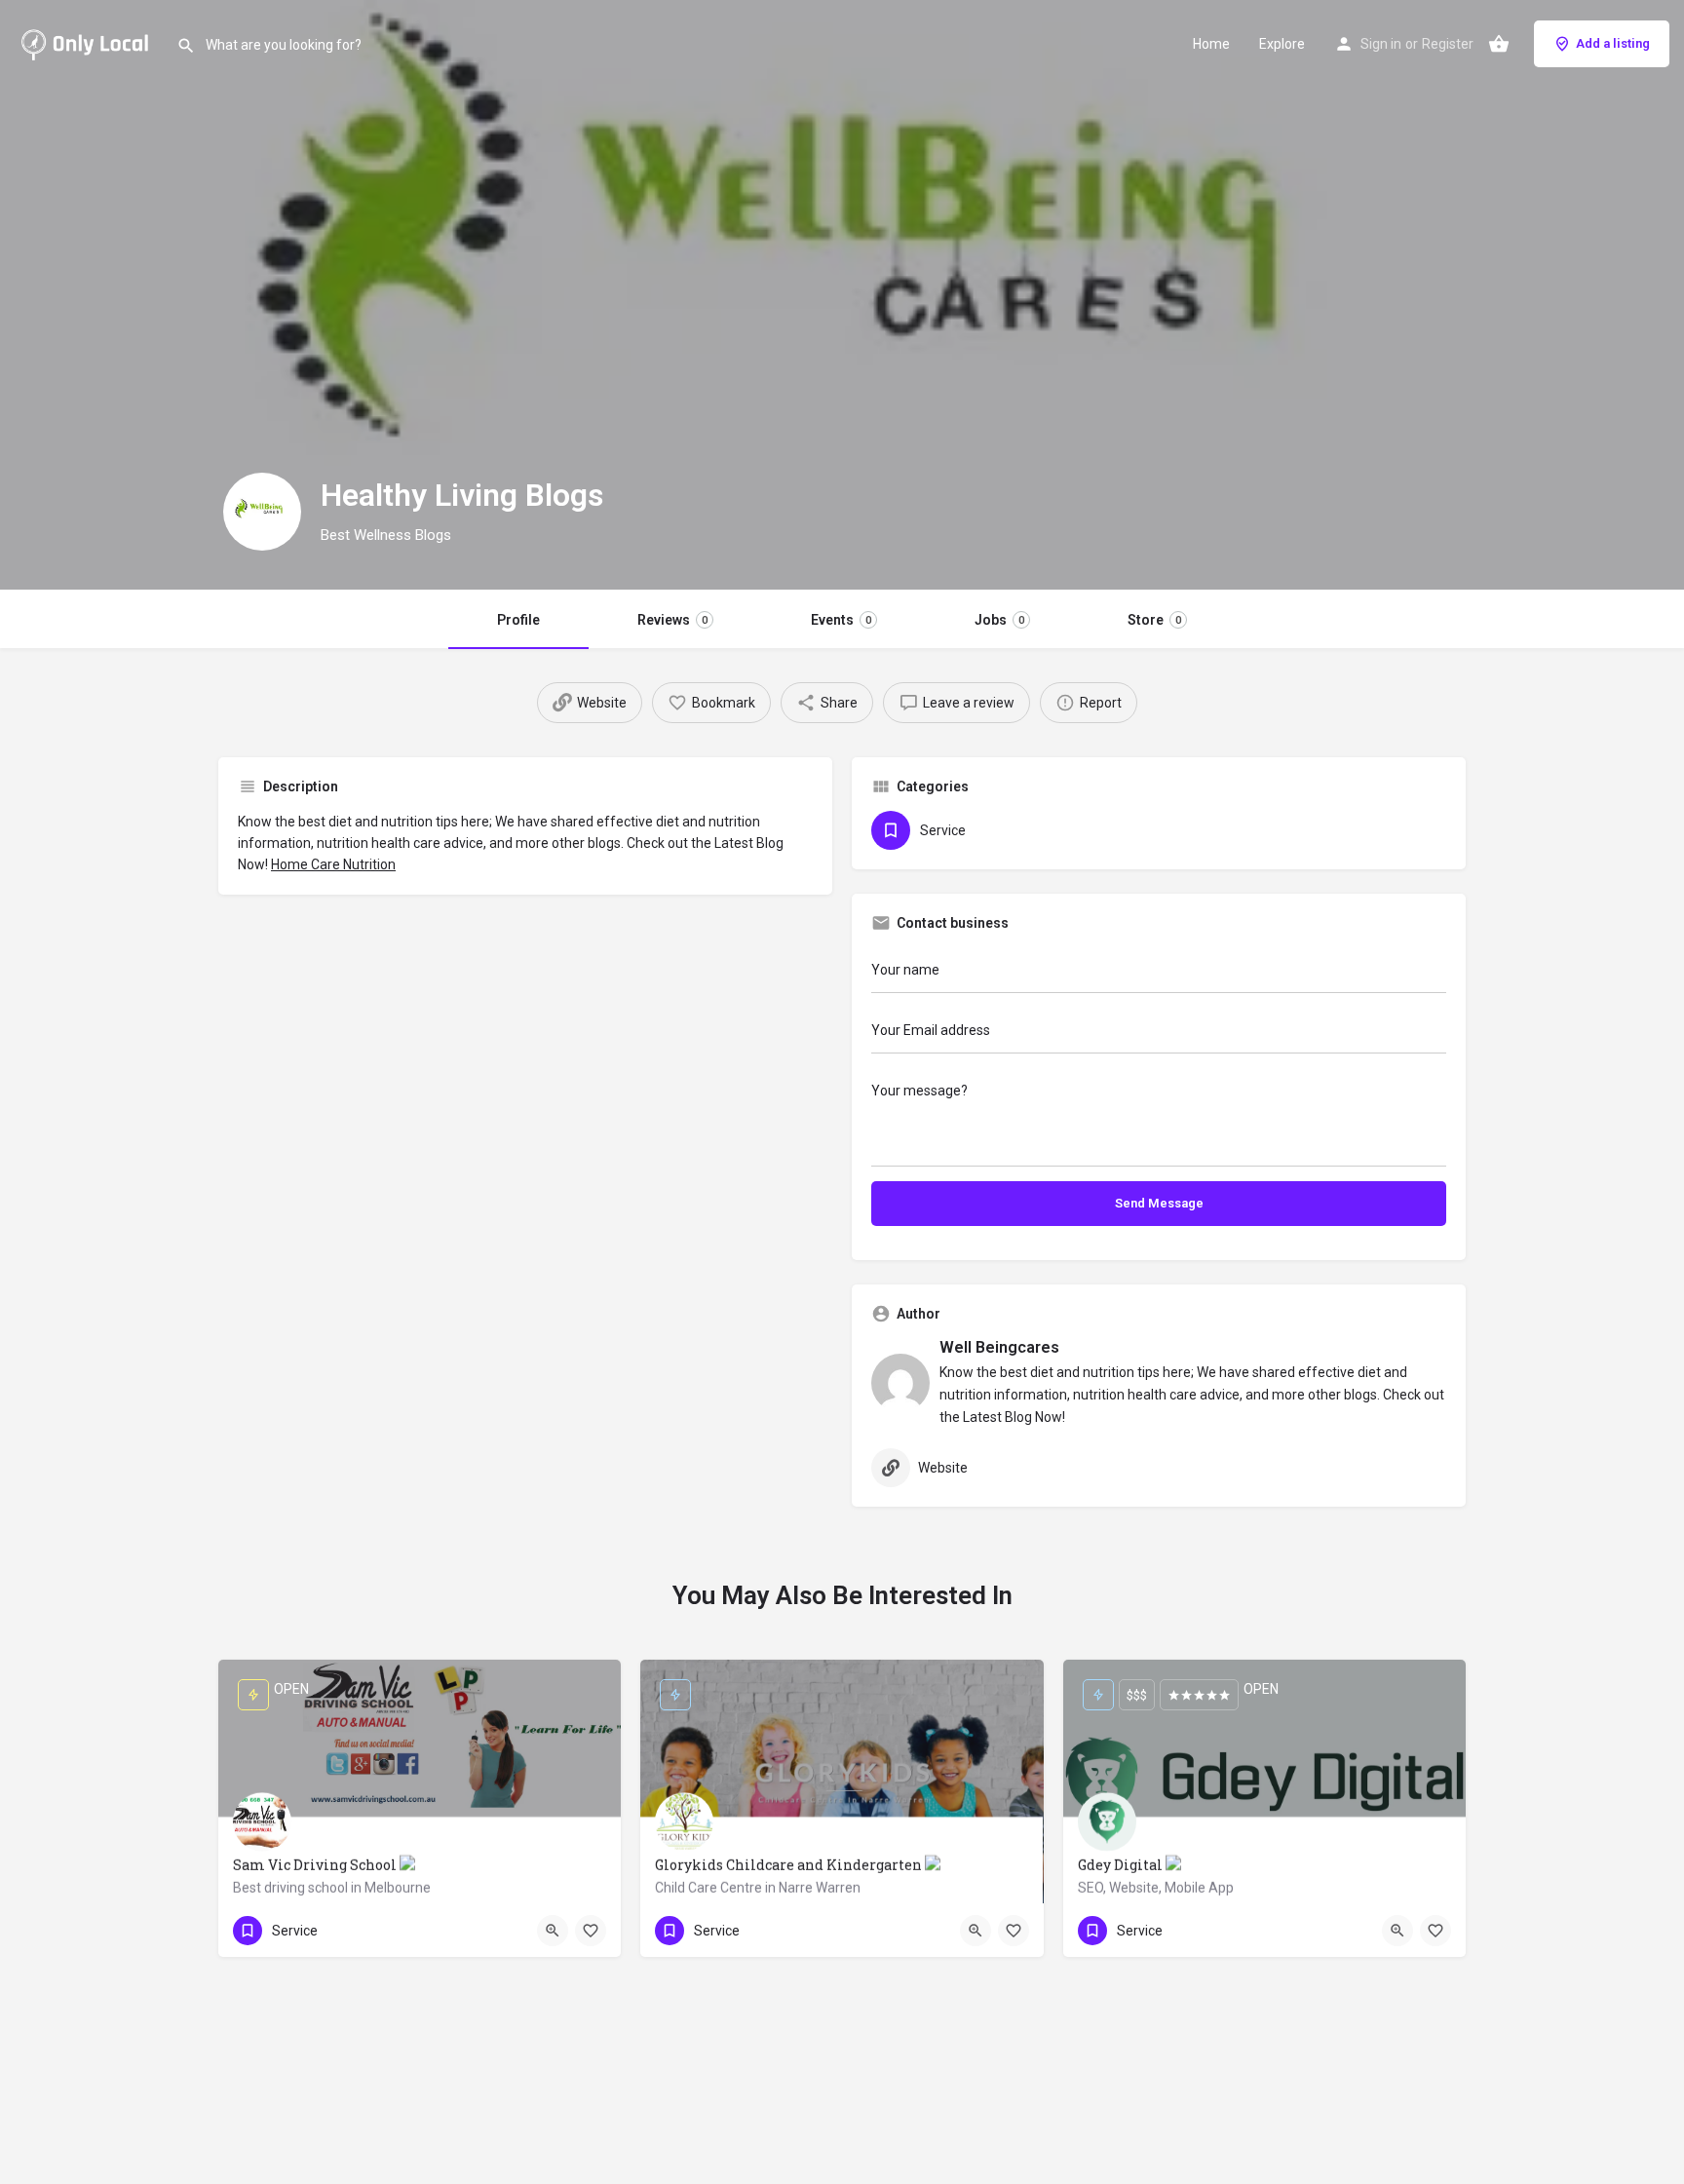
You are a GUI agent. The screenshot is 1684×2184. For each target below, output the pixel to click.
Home (1211, 44)
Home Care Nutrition (333, 864)
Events (841, 620)
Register (1448, 44)
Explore (1282, 44)
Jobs (999, 620)
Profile (518, 620)
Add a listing (1613, 43)
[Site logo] (88, 42)
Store (1154, 620)
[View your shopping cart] (1499, 44)
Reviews (672, 620)
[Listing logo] (262, 512)
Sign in (1381, 44)
